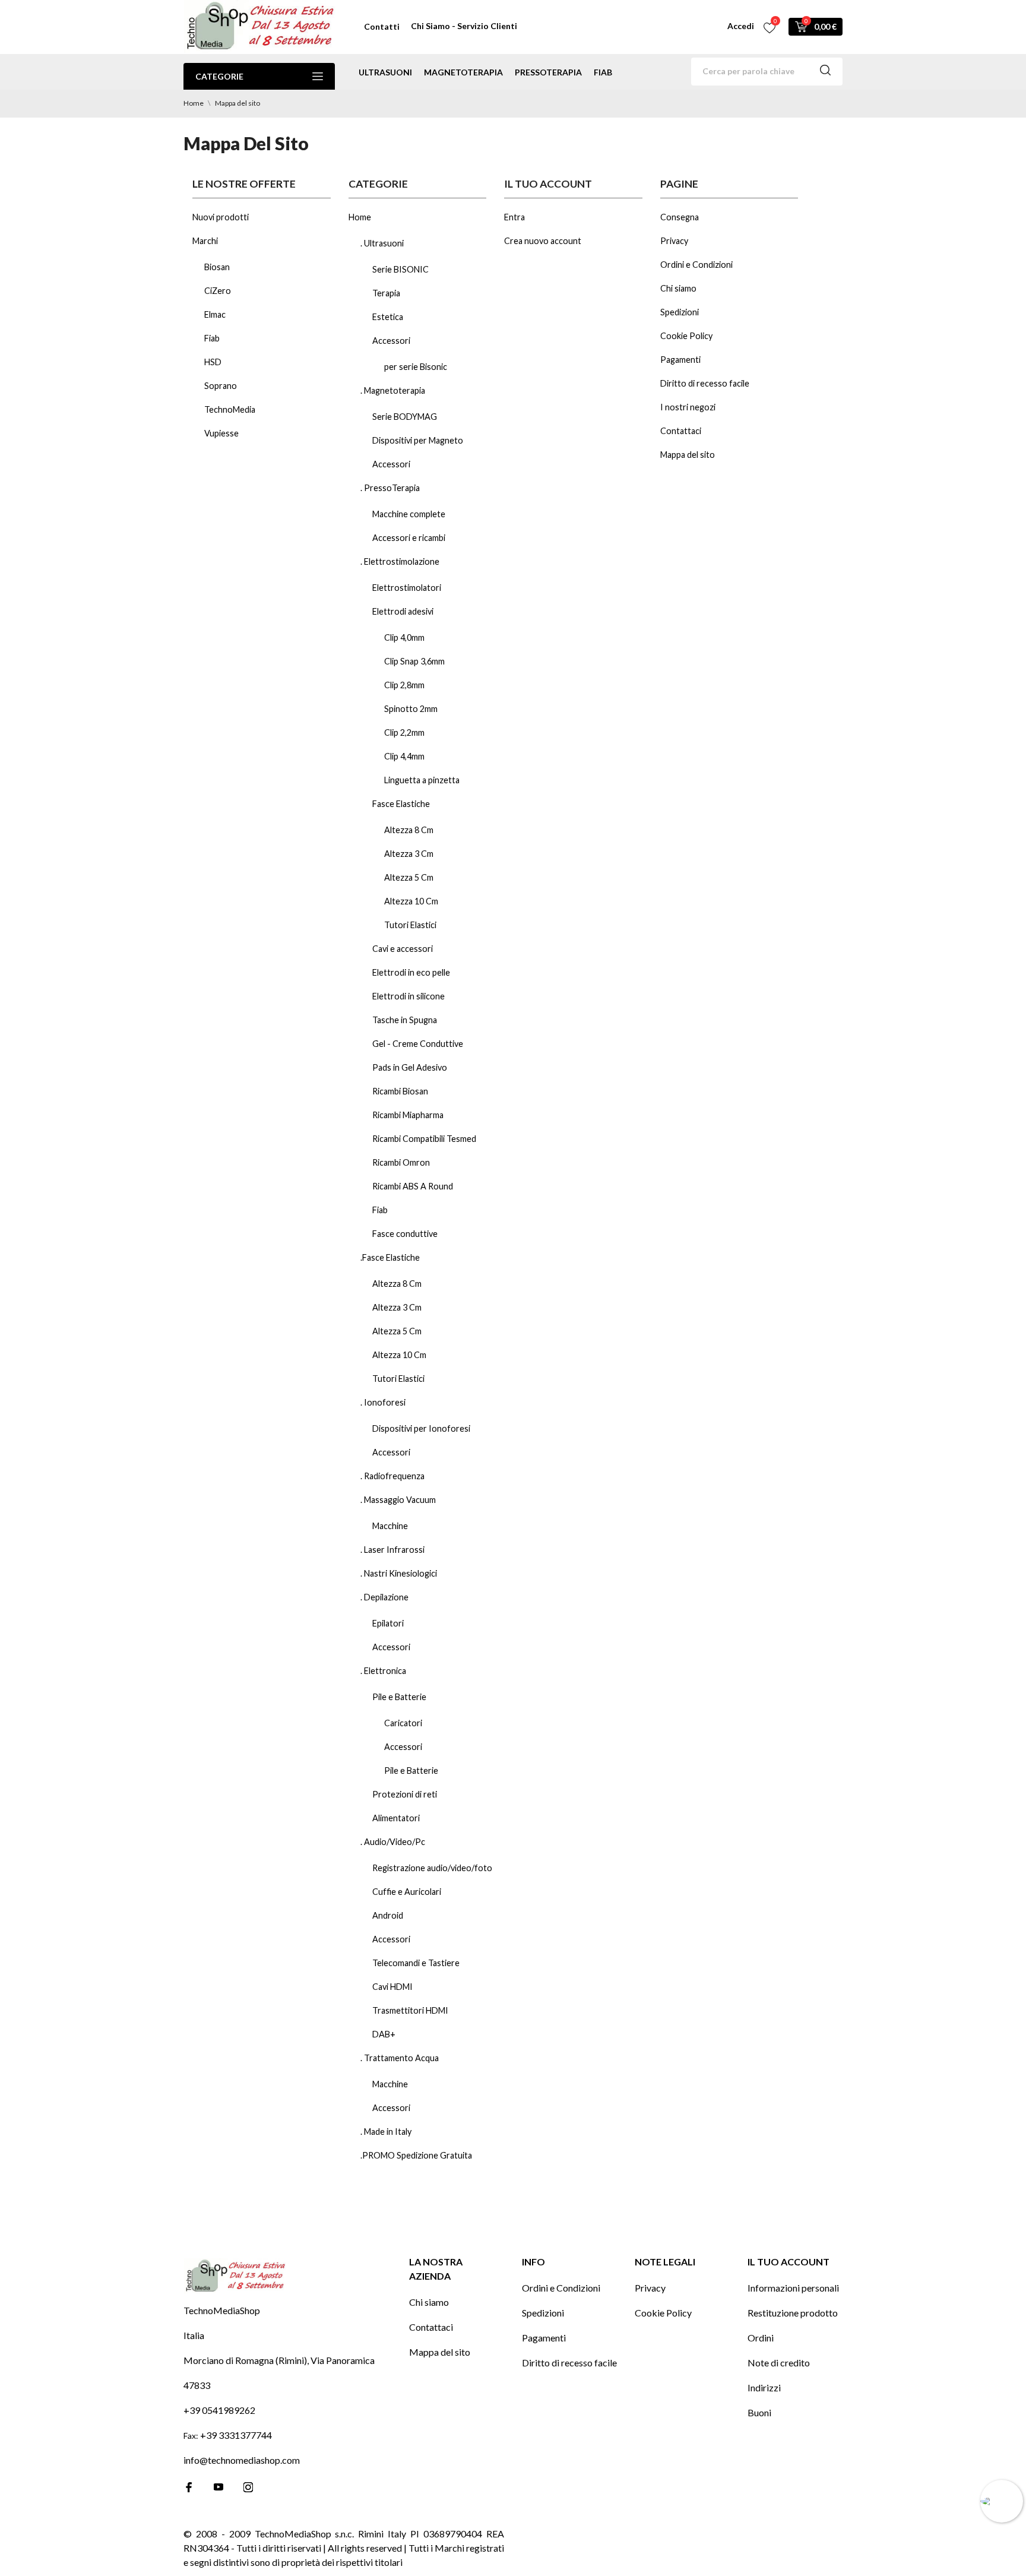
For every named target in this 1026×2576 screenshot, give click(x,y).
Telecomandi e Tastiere (416, 1963)
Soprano (221, 386)
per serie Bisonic (416, 367)
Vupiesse (221, 433)
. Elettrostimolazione (400, 561)
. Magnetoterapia (393, 390)
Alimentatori (396, 1818)
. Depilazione (384, 1597)
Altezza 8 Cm (409, 830)
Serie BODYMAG (405, 417)
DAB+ (384, 2034)
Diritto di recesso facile (705, 383)
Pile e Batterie (399, 1697)
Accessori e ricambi (409, 538)
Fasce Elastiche (401, 804)
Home (360, 217)
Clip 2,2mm (404, 732)
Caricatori (403, 1723)
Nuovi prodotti (221, 217)
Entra (514, 217)
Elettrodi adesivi (403, 611)
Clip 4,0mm (404, 637)
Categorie (219, 76)
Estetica (388, 317)
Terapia (386, 293)
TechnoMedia (230, 409)
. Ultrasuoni (382, 243)
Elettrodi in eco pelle (411, 972)
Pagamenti (680, 360)
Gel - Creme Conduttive (418, 1044)
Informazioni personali (793, 2288)
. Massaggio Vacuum (398, 1500)
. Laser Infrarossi (392, 1550)
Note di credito (779, 2363)
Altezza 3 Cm (409, 854)
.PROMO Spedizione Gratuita (416, 2155)
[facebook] (189, 2487)
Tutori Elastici (410, 925)
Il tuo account (788, 2262)
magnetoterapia (463, 72)
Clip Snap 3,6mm (414, 661)
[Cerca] (825, 72)
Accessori (391, 341)
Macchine (390, 1526)
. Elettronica (383, 1671)
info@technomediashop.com (242, 2460)
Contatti (382, 26)
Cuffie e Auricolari (407, 1892)
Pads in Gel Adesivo (410, 1067)
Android (388, 1915)
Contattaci (681, 431)
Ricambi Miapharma (408, 1115)
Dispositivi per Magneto (418, 440)
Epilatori (388, 1623)
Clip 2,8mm (404, 685)
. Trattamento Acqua (400, 2058)
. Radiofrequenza (392, 1476)
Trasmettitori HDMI (410, 2010)
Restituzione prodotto (793, 2313)
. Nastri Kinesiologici (399, 1573)
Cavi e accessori (403, 949)
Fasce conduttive (405, 1234)
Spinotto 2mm (411, 709)
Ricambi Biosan (400, 1091)
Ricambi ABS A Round (413, 1186)
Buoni (759, 2412)
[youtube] (218, 2487)
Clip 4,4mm (404, 756)
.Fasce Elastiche (390, 1257)
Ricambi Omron (401, 1162)
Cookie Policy (686, 336)
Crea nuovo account (543, 241)
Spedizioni (680, 312)
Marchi (205, 241)
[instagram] (248, 2487)
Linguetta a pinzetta (422, 780)
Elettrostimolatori (407, 588)
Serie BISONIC (400, 269)
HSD (213, 362)
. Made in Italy (386, 2132)
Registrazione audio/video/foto (432, 1868)
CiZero (218, 291)
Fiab (603, 72)
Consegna (680, 217)
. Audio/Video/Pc (393, 1842)
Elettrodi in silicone (408, 996)
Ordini (761, 2338)
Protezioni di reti (405, 1794)
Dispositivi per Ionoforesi (421, 1428)
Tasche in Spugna (405, 1020)
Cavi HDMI (392, 1987)
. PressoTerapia (390, 488)
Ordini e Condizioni (696, 265)
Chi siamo (678, 288)
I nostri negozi (688, 407)
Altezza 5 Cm (409, 877)
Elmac (215, 314)
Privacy (674, 241)
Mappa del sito (688, 455)
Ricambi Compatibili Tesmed (424, 1139)
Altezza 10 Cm (411, 901)
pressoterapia (548, 72)
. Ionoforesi (383, 1402)
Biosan (217, 267)
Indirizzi (764, 2387)
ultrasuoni (385, 72)
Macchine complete (409, 514)
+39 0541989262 (219, 2410)
